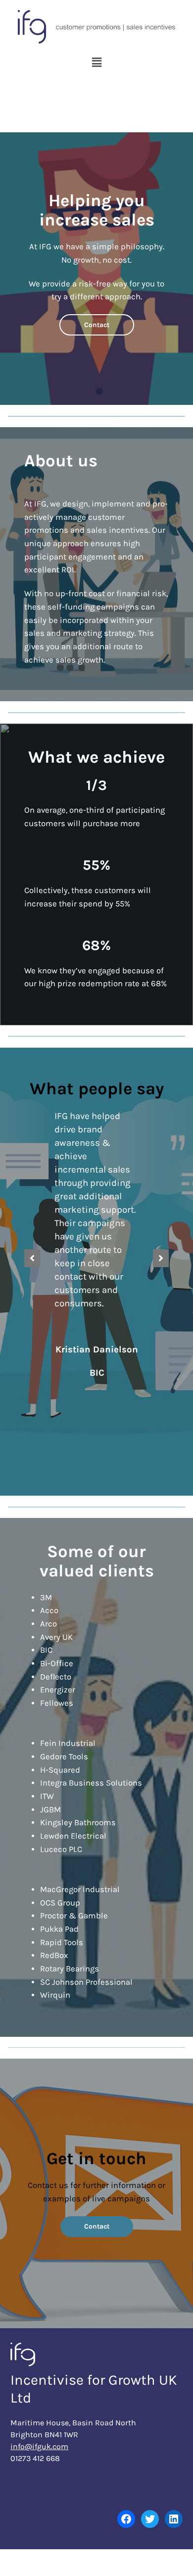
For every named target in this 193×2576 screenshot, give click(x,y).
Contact (97, 325)
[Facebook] (126, 2519)
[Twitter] (150, 2519)
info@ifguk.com (39, 2446)
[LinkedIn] (174, 2519)
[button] (96, 63)
